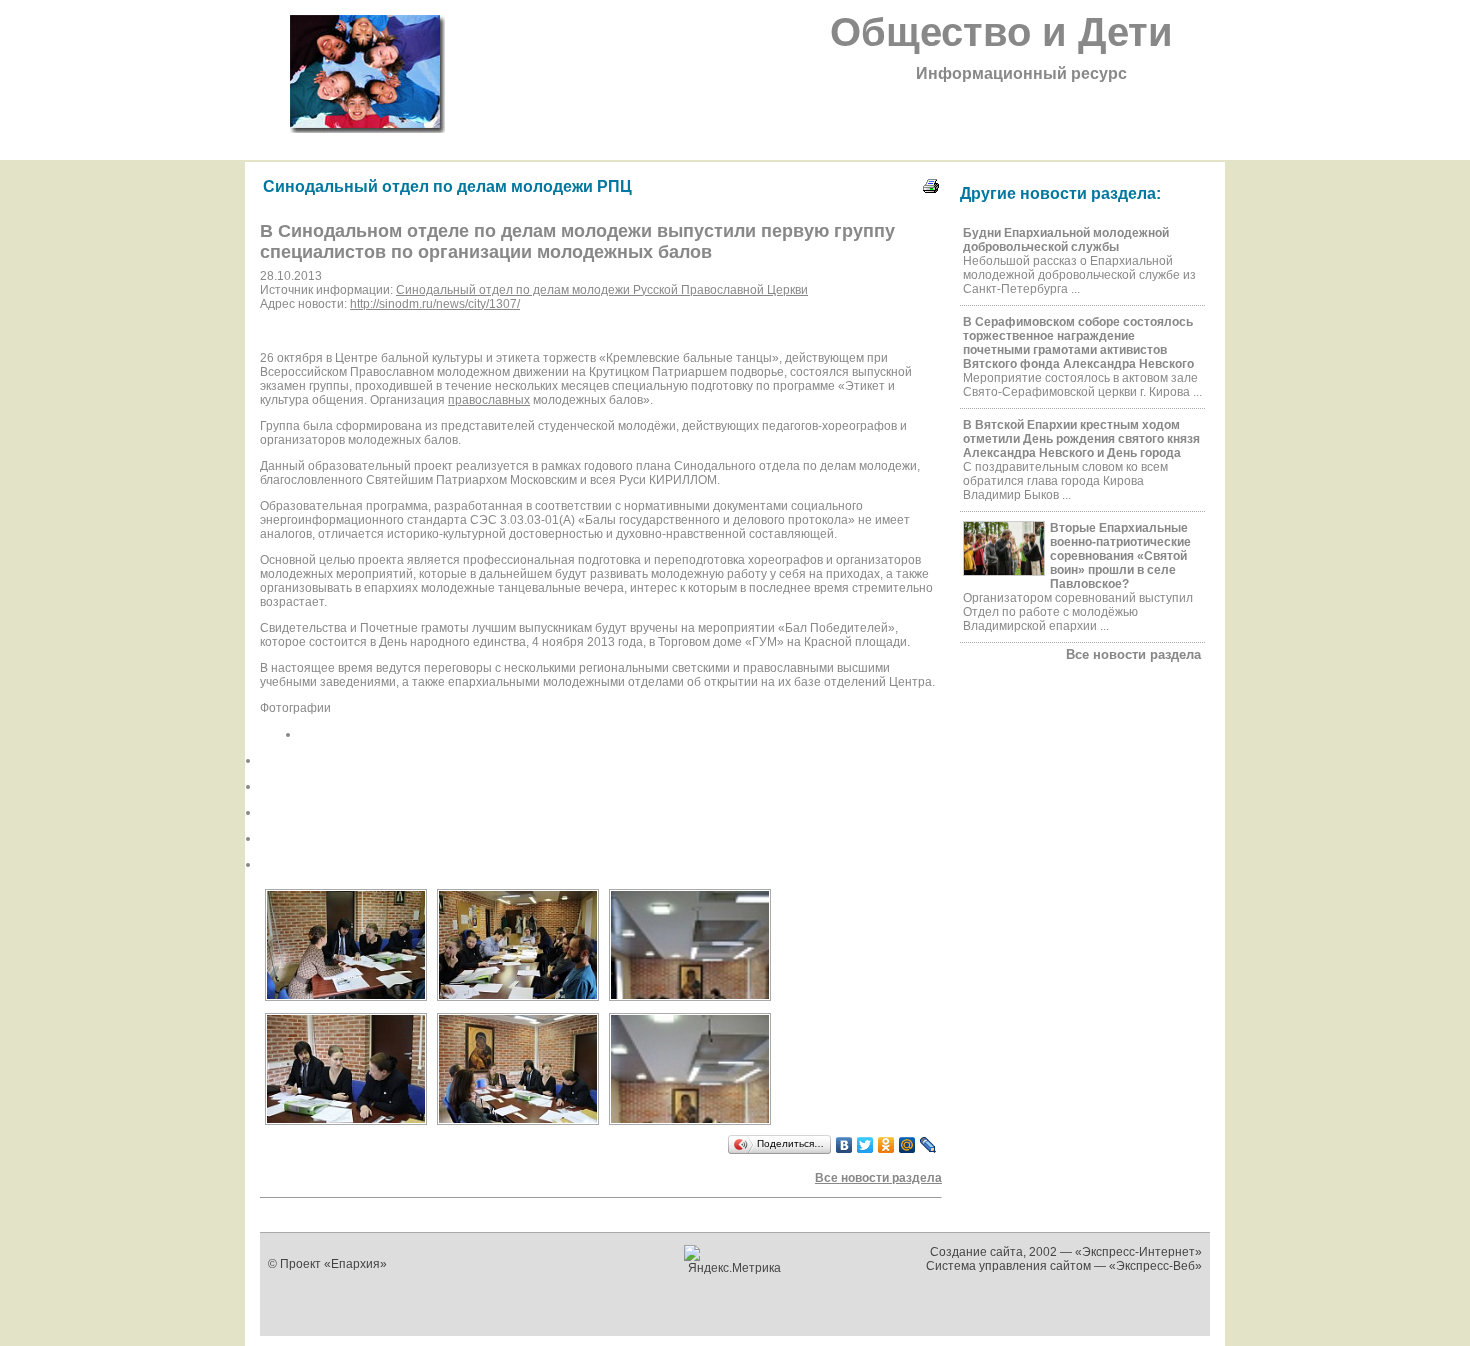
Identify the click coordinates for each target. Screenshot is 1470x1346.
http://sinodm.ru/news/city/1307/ (435, 304)
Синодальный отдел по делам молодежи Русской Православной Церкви (602, 290)
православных (489, 400)
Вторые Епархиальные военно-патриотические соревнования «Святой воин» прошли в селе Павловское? (1120, 556)
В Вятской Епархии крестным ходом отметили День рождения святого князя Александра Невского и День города (1081, 439)
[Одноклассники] (886, 1145)
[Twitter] (865, 1145)
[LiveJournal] (928, 1145)
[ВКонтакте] (844, 1145)
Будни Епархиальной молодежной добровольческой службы (1066, 240)
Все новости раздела (1133, 654)
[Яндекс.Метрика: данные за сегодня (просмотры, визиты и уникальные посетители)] (735, 1260)
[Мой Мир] (907, 1145)
